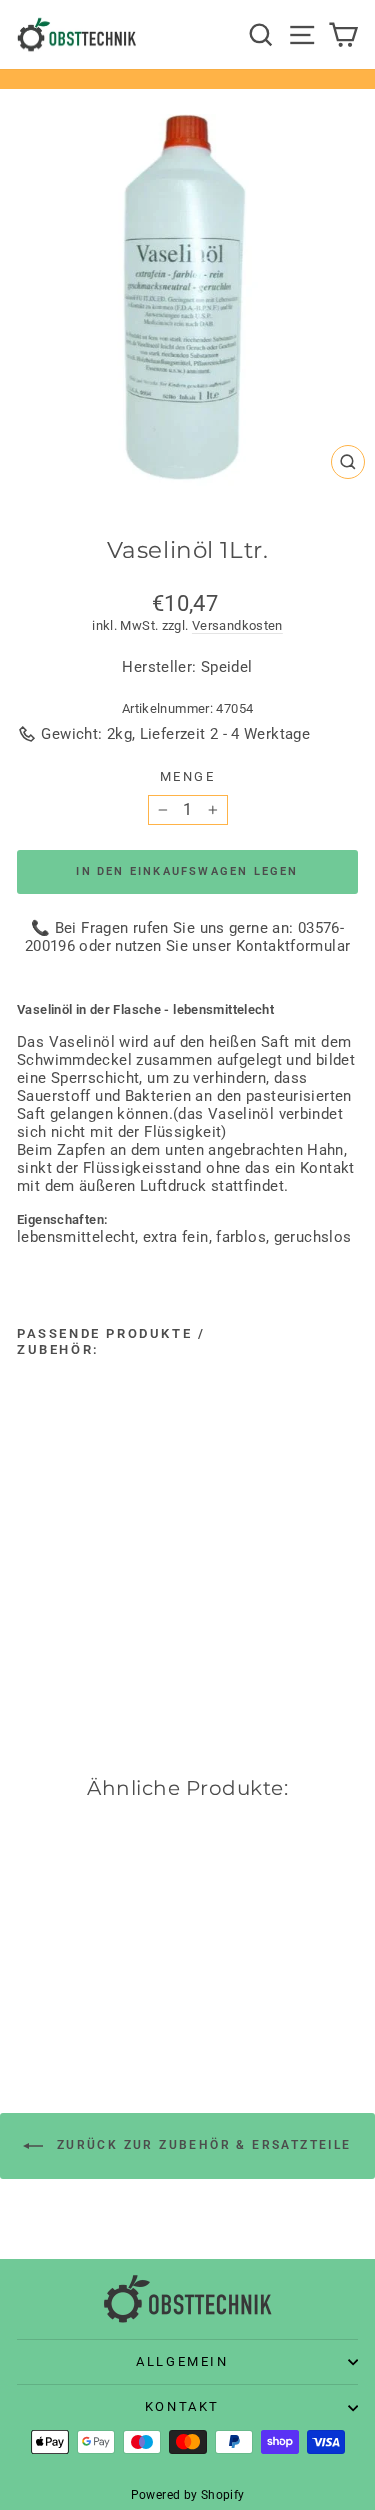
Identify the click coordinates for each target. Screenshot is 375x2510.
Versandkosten (237, 625)
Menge (188, 776)
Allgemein (182, 2361)
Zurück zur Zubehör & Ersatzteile (201, 2145)
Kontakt (182, 2406)
